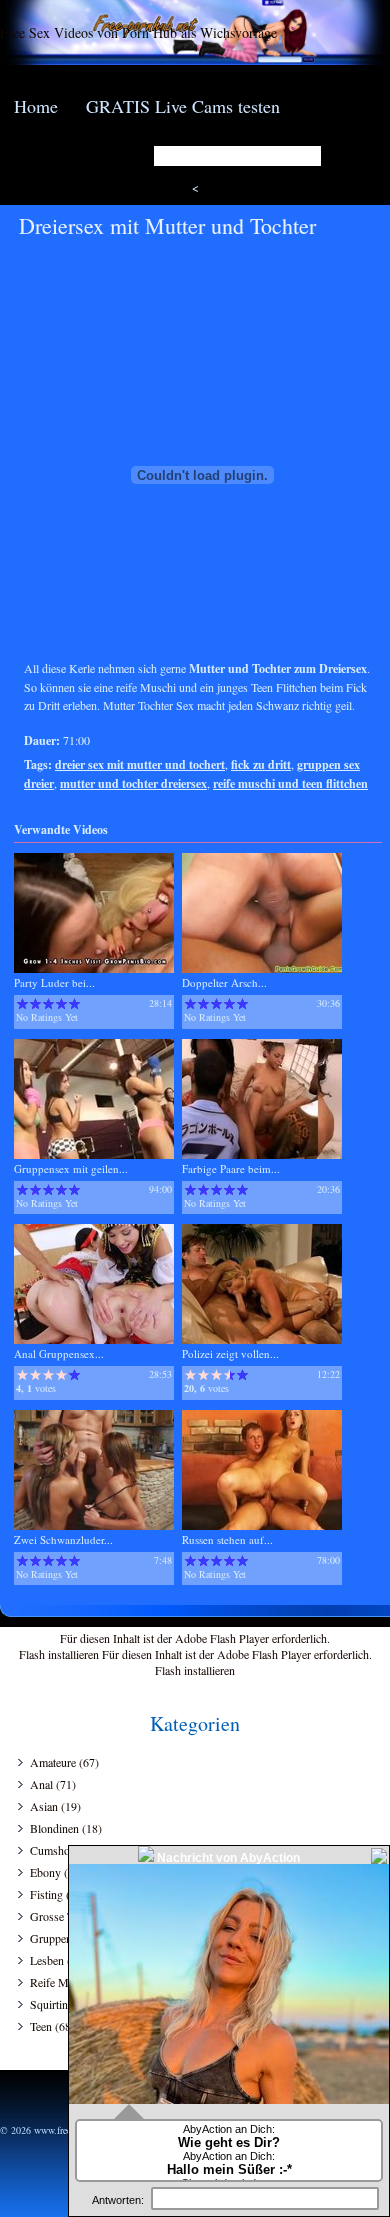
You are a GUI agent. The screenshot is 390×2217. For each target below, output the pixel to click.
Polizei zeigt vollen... (230, 1353)
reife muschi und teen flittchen (290, 783)
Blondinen (54, 1828)
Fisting (46, 1894)
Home (36, 106)
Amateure (53, 1762)
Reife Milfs (57, 1982)
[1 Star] (22, 1004)
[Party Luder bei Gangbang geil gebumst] (94, 968)
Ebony (45, 1872)
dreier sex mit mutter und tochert (140, 764)
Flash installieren (59, 1654)
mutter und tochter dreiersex (133, 783)
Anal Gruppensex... (59, 1353)
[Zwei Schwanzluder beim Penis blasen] (94, 1525)
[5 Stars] (74, 1004)
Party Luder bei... (54, 982)
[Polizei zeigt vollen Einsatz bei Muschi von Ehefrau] (262, 1339)
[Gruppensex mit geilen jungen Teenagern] (94, 1154)
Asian (44, 1806)
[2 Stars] (35, 1004)
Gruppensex (59, 1938)
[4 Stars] (61, 1004)
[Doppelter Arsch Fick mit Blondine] (262, 968)
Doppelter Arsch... (224, 982)
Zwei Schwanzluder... (63, 1539)
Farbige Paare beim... (231, 1168)
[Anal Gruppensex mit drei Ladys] (94, 1339)
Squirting (52, 2004)
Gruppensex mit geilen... (71, 1168)
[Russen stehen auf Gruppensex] (262, 1525)
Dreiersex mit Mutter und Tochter (167, 225)
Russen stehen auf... (227, 1539)
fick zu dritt (261, 764)
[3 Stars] (48, 1004)
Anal (41, 1784)
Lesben (47, 1960)
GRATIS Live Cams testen (183, 106)
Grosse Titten (62, 1916)
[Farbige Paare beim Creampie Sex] (262, 1154)
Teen (41, 2026)
